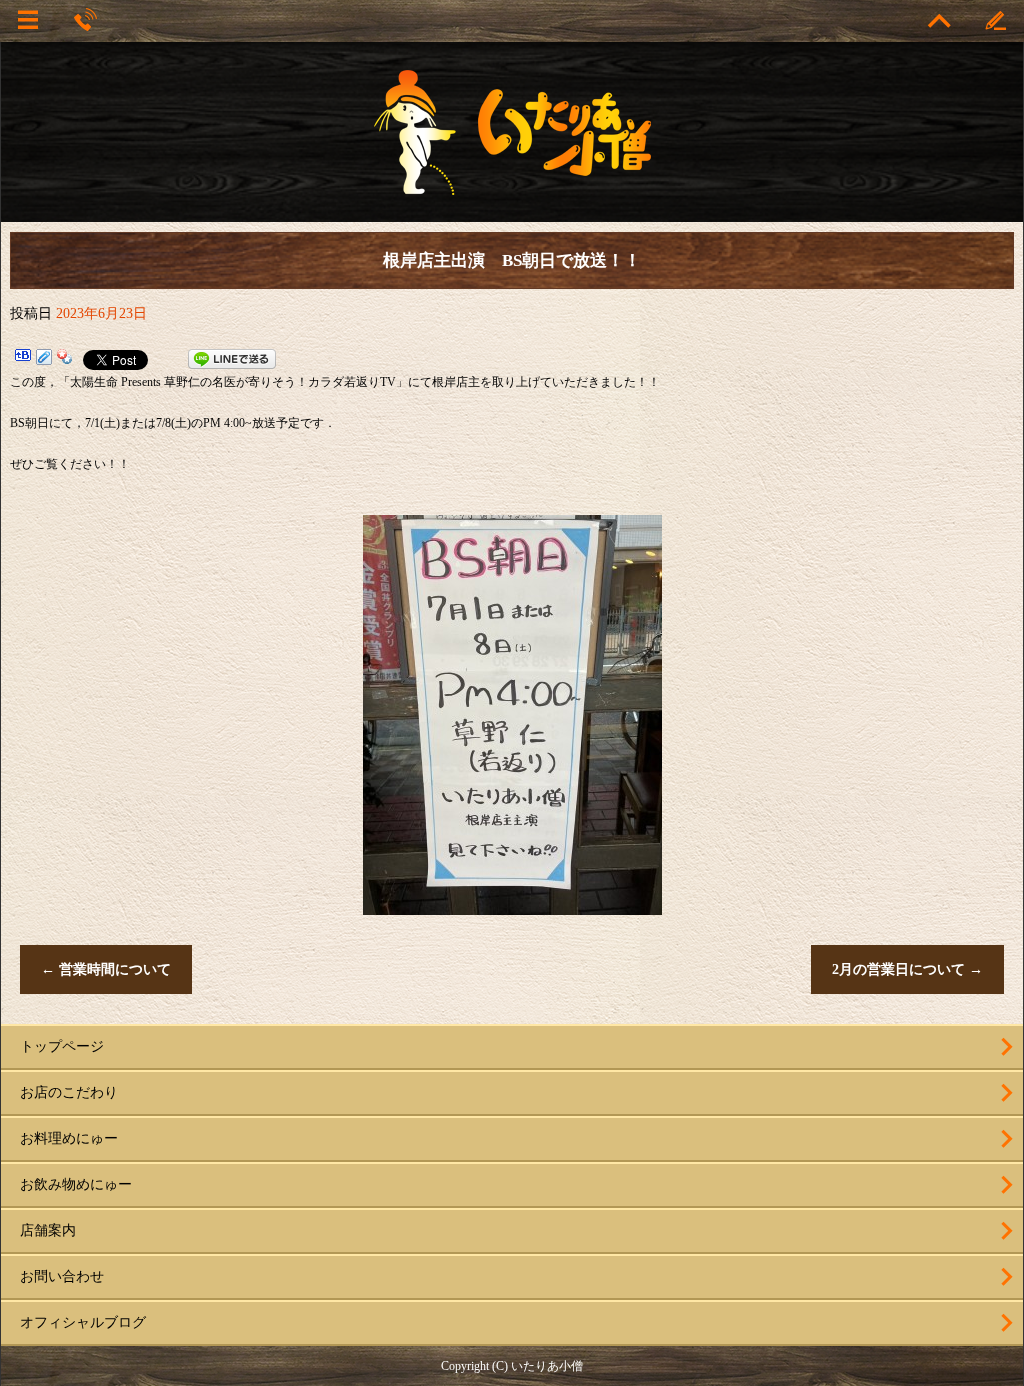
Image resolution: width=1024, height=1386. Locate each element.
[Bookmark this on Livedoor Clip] (44, 359)
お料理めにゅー (69, 1138)
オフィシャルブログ (83, 1322)
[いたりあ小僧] (512, 186)
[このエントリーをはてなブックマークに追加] (23, 359)
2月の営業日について (907, 969)
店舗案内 (48, 1230)
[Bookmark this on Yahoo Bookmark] (65, 359)
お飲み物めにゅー (76, 1184)
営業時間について (106, 969)
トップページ (62, 1046)
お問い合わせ (62, 1276)
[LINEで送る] (232, 359)
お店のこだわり (69, 1092)
